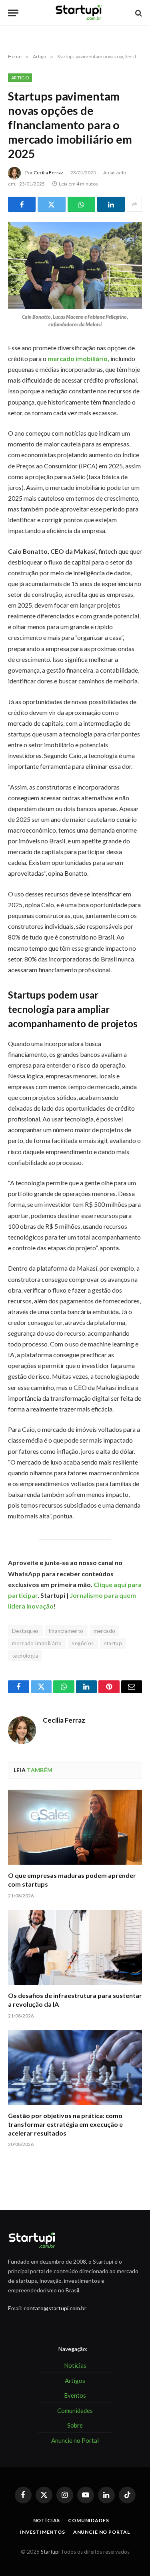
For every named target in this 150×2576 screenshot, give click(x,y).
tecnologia (25, 1656)
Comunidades (88, 2520)
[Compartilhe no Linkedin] (111, 204)
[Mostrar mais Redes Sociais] (134, 204)
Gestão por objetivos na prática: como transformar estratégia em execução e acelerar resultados (65, 2124)
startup (113, 1643)
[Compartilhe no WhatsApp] (81, 204)
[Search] (138, 13)
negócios (83, 1643)
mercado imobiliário (37, 1643)
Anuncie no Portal (102, 2532)
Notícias (47, 2520)
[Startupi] (79, 13)
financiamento (66, 1631)
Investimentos (43, 2532)
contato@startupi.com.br (55, 2308)
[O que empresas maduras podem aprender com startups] (75, 1827)
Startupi (50, 2552)
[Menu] (13, 13)
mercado (105, 1631)
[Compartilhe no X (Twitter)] (51, 204)
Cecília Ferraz (48, 173)
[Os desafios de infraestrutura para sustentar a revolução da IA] (75, 1947)
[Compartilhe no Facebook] (22, 204)
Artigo (20, 78)
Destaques (25, 1631)
